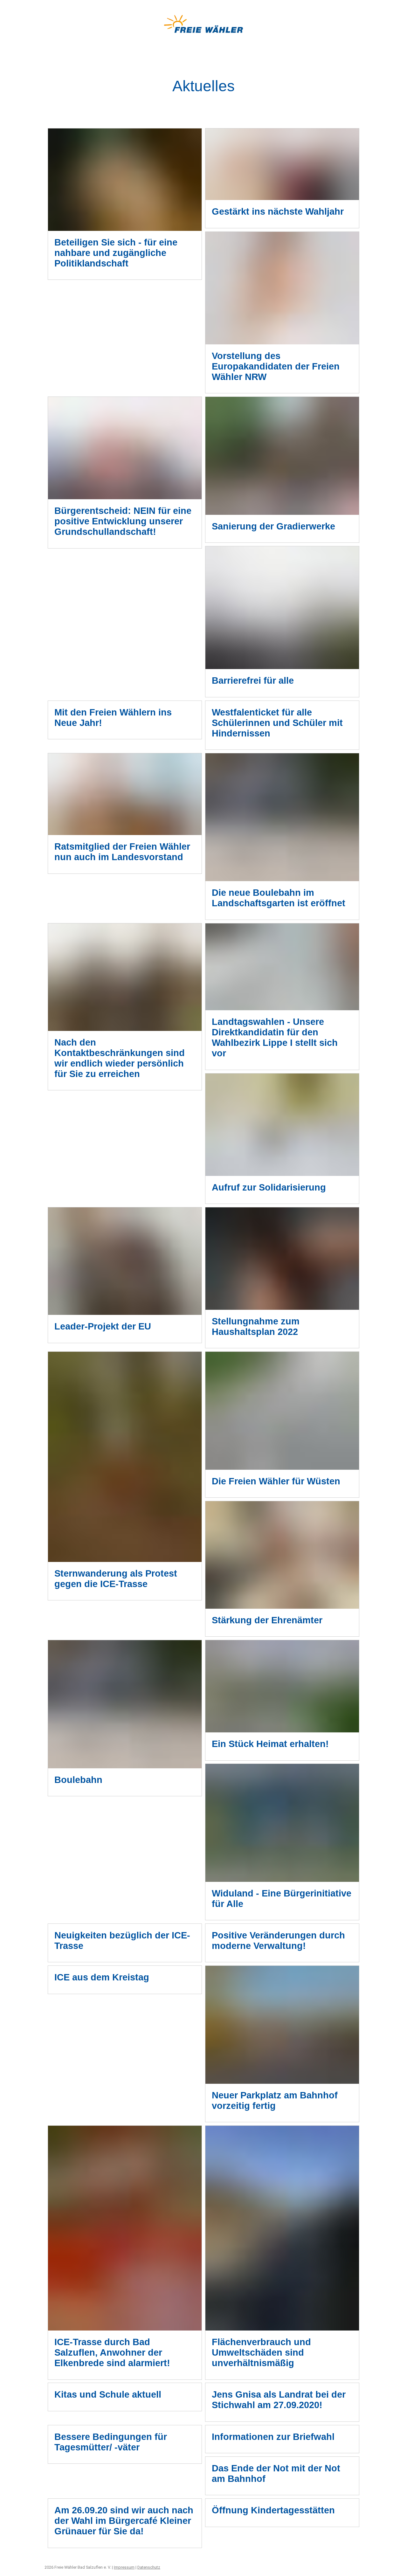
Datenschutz (149, 2567)
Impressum (124, 2567)
